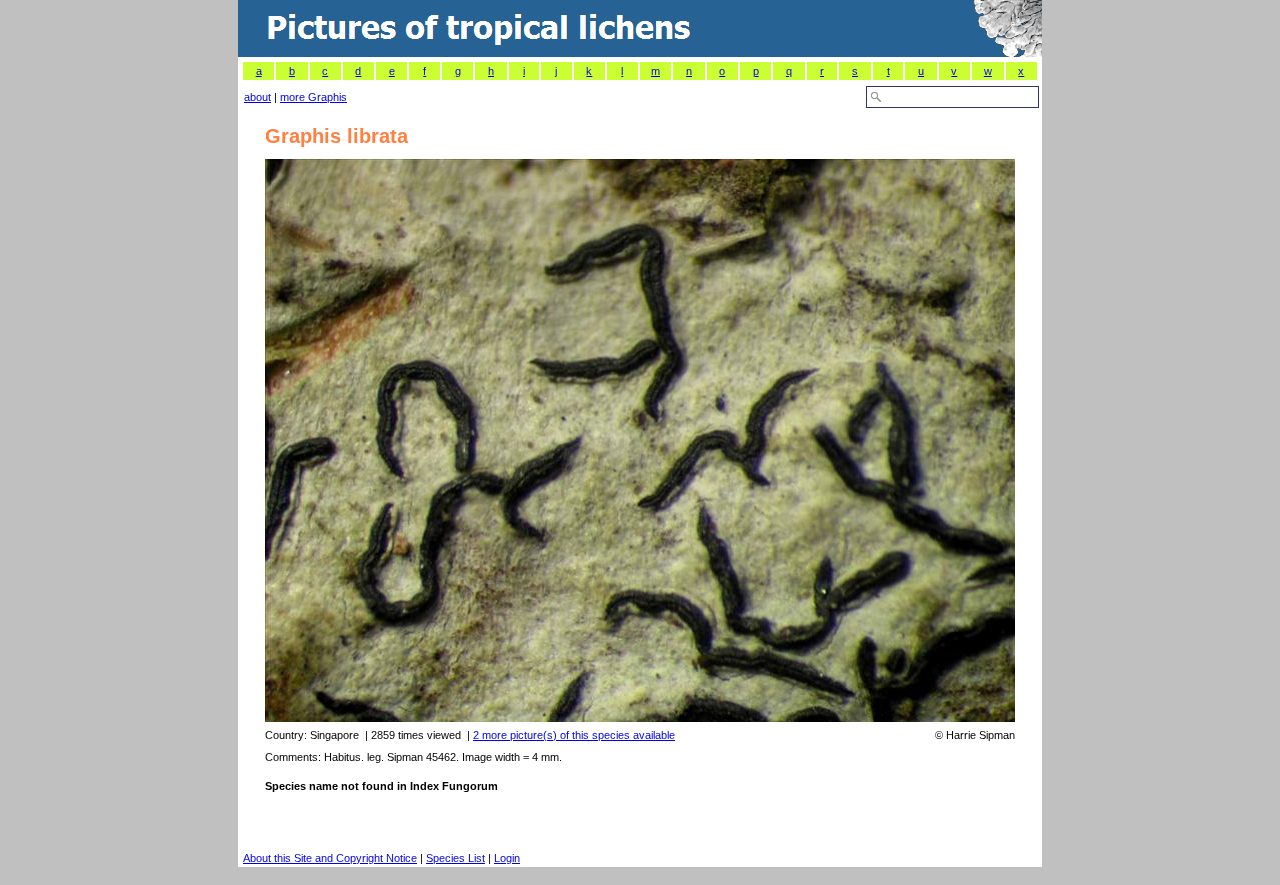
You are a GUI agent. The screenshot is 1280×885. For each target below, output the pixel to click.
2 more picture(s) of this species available (574, 735)
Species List (455, 858)
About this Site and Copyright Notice (330, 858)
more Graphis (313, 97)
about (257, 97)
